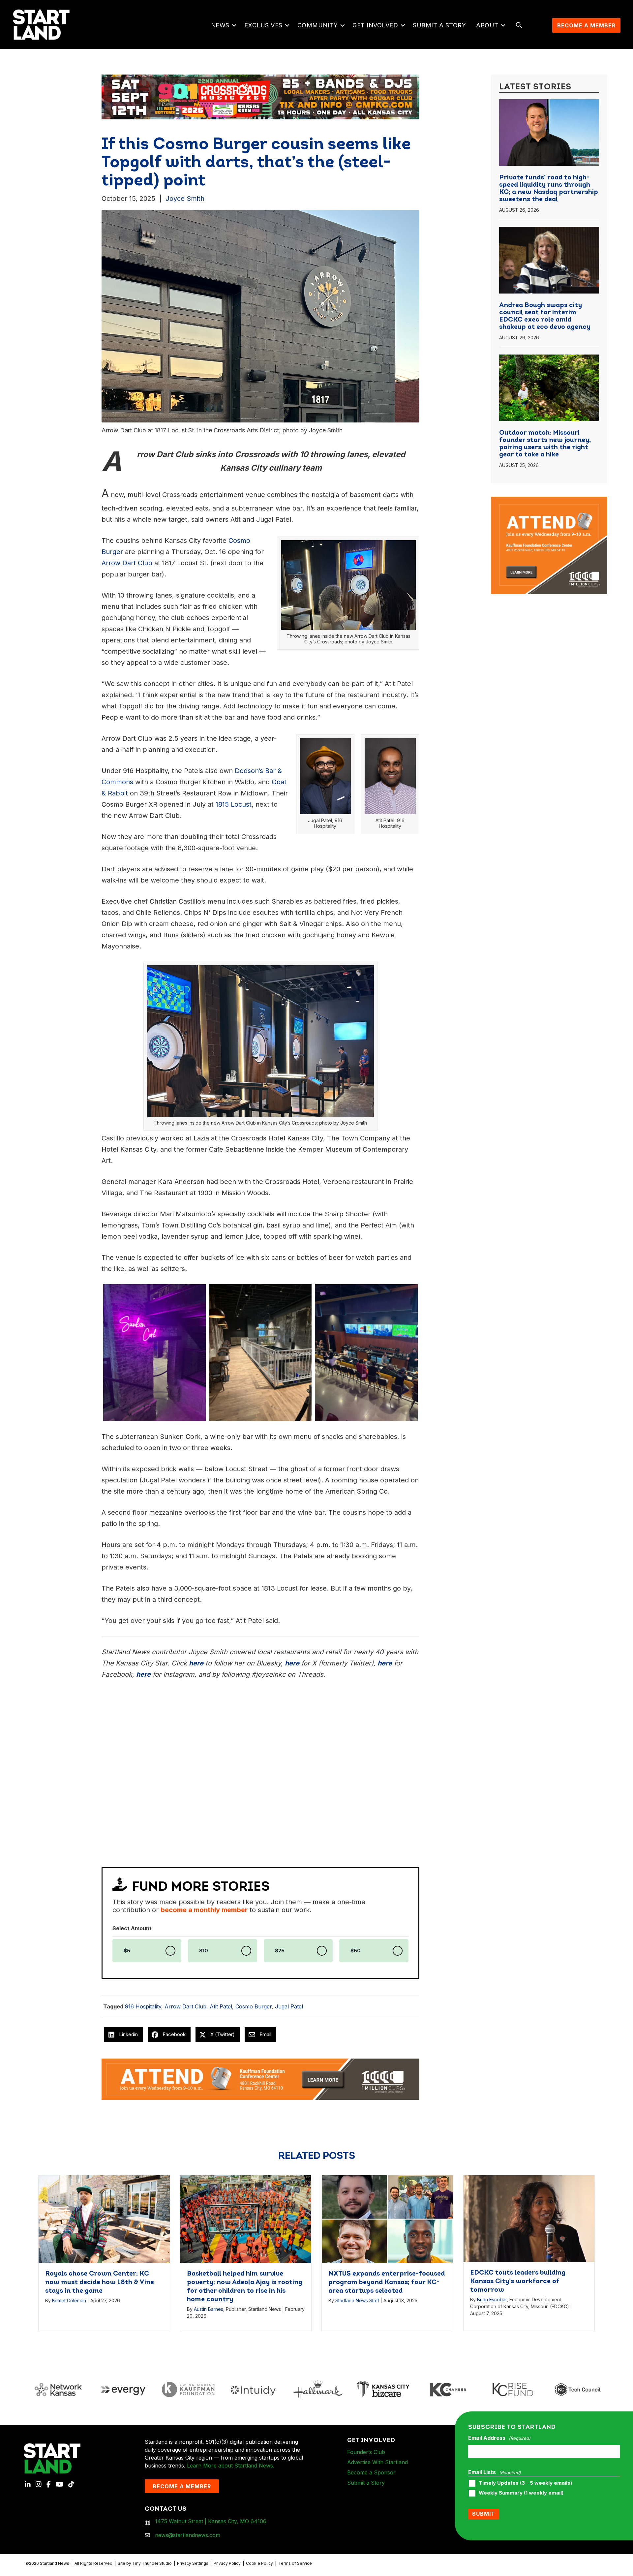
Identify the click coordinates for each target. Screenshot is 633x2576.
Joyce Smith (185, 199)
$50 (356, 1951)
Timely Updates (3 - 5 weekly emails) (525, 2483)
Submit (484, 2514)
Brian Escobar (492, 2299)
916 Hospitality (143, 2006)
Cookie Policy (259, 2563)
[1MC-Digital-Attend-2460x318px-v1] (260, 2079)
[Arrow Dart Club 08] (260, 1353)
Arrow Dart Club (185, 2006)
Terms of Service (295, 2563)
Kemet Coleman (69, 2300)
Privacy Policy (227, 2563)
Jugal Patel (289, 2006)
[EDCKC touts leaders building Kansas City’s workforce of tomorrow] (529, 2218)
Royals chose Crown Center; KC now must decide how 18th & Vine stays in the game (100, 2282)
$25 (280, 1951)
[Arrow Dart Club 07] (154, 1353)
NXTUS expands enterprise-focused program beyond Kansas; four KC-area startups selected (387, 2282)
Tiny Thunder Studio (152, 2563)
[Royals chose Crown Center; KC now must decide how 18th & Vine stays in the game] (104, 2219)
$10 (204, 1951)
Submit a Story (439, 25)
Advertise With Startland (377, 2462)
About (487, 25)
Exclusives (263, 25)
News (220, 25)
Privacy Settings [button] (193, 2563)
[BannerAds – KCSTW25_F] (260, 95)
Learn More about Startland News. (231, 2466)
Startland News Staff (357, 2300)
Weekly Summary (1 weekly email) (521, 2493)
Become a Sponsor (371, 2472)
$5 (127, 1951)
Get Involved (375, 25)
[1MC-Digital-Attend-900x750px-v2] (549, 501)
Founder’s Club (366, 2452)
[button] (234, 25)
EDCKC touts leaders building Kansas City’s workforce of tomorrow (518, 2281)
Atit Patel (221, 2006)
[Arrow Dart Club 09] (366, 1353)
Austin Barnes (209, 2309)
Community (318, 25)
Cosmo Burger (254, 2006)
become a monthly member (204, 1910)
